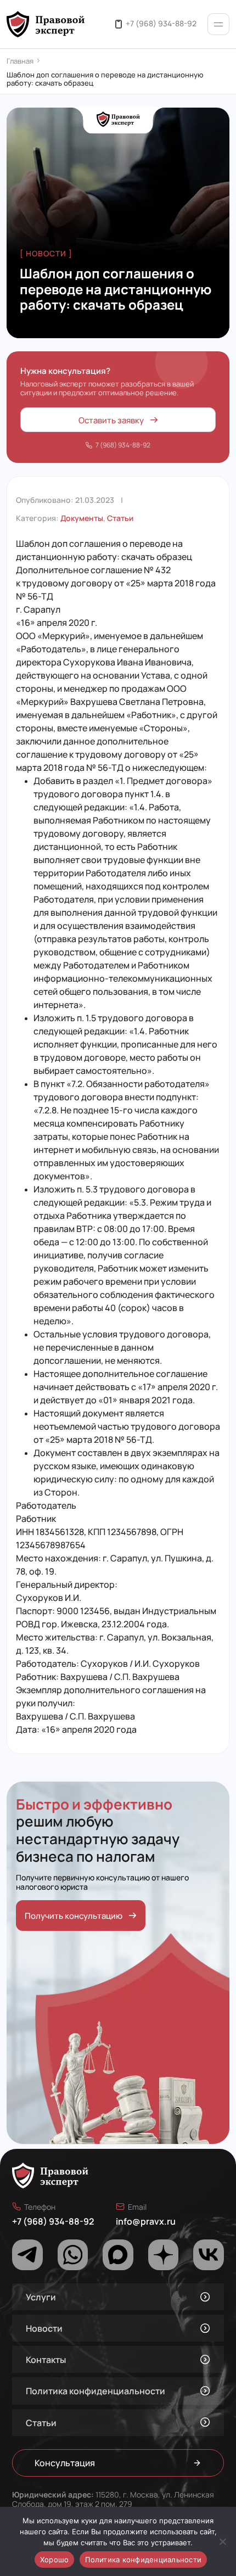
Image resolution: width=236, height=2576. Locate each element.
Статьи (120, 518)
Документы (82, 518)
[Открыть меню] (218, 24)
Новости (44, 2328)
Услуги (41, 2297)
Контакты (46, 2359)
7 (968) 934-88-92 (123, 444)
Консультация (65, 2463)
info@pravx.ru (146, 2221)
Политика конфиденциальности (95, 2391)
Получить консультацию (74, 1915)
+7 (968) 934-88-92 (161, 23)
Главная (20, 61)
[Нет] (222, 2541)
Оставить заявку (111, 420)
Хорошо (55, 2560)
